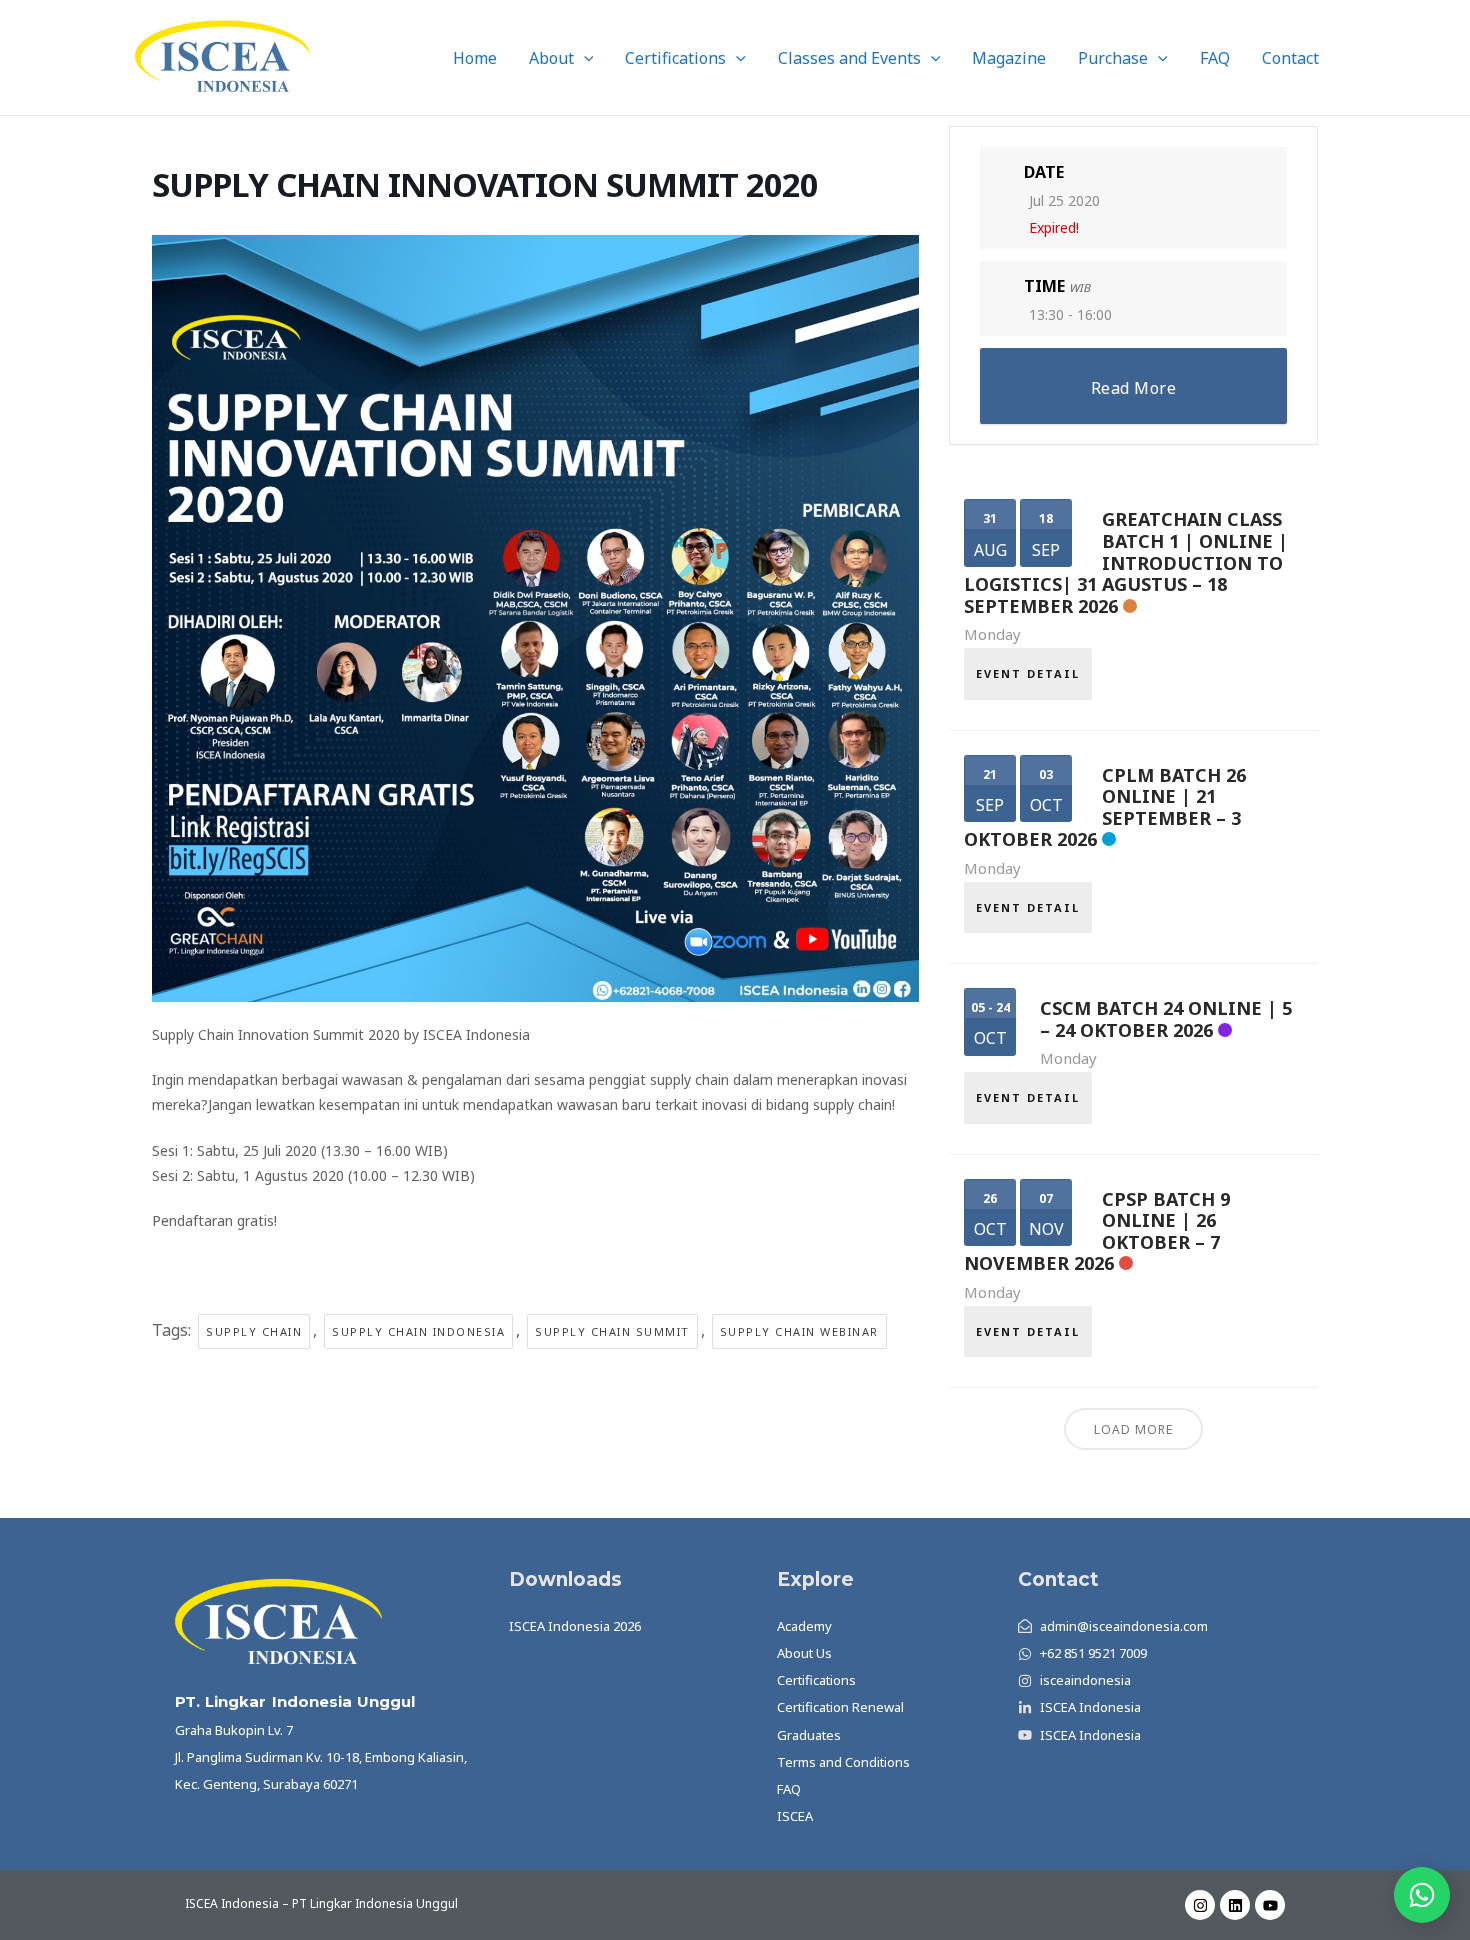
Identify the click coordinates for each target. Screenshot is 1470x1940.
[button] (584, 58)
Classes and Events (849, 58)
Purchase (1113, 58)
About (551, 58)
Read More (1134, 388)
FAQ (1215, 58)
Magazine (1009, 58)
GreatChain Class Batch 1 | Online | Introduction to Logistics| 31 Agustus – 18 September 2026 (1126, 562)
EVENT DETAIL (1028, 673)
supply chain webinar (799, 1331)
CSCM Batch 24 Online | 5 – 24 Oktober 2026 (1166, 1019)
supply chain (254, 1331)
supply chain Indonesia (418, 1331)
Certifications (675, 58)
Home (475, 58)
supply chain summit (612, 1331)
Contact (1290, 58)
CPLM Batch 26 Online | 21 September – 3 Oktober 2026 (1105, 807)
